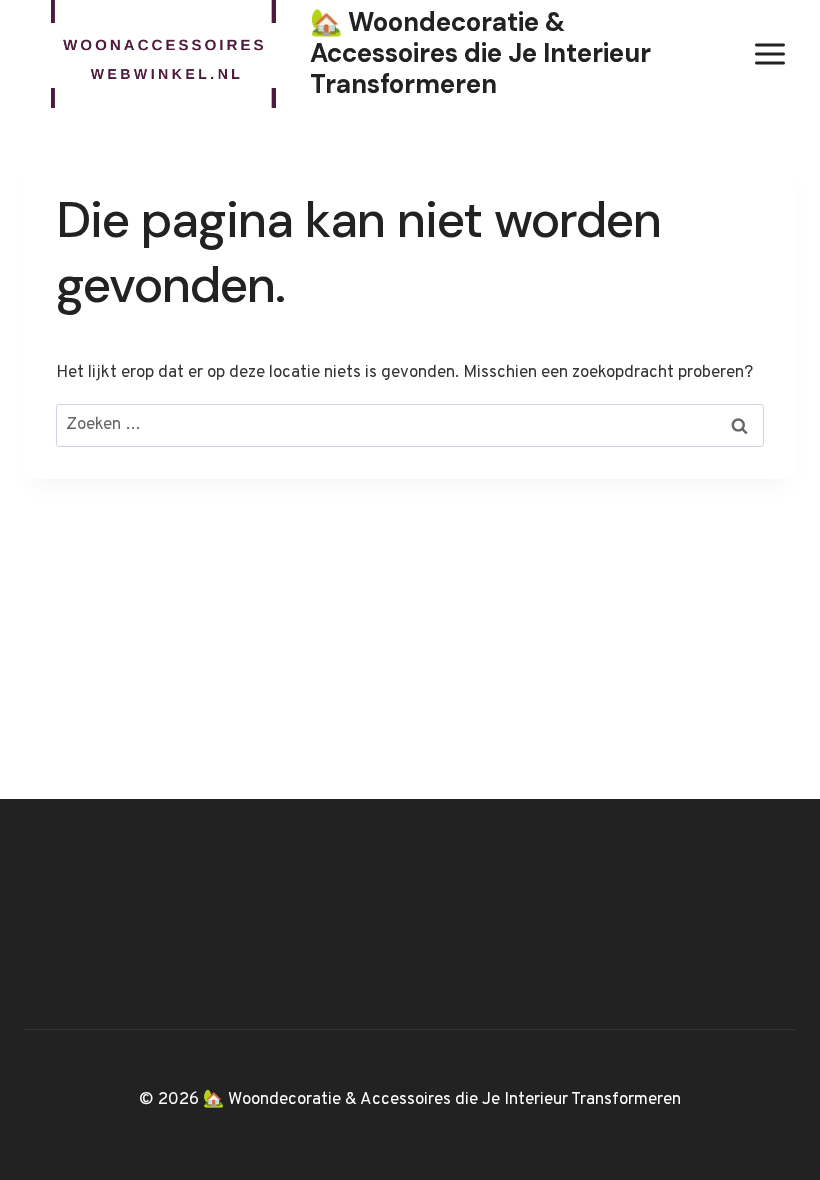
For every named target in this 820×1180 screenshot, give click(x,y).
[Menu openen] (769, 53)
